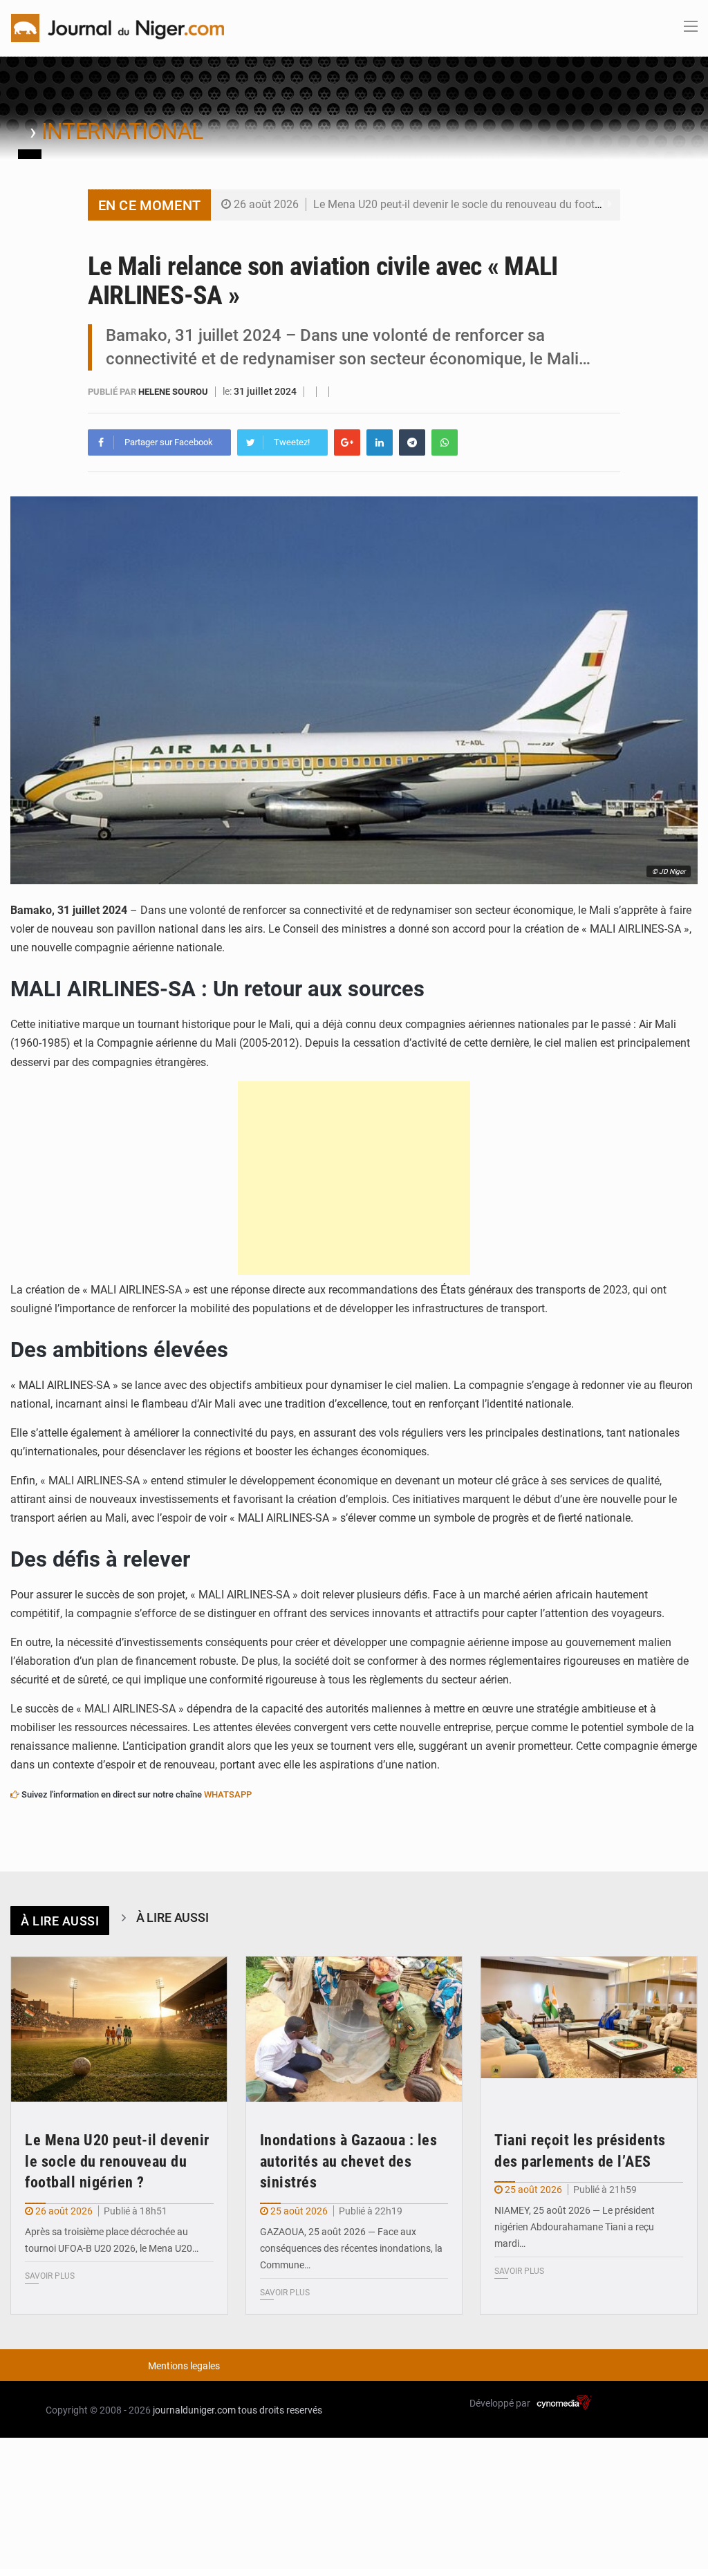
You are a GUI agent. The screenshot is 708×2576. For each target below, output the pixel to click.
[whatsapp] (445, 442)
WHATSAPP (228, 1794)
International (122, 131)
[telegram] (412, 442)
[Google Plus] (347, 442)
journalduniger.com (194, 2410)
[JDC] (118, 27)
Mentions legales (184, 2366)
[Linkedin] (380, 442)
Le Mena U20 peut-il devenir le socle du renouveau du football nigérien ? (488, 204)
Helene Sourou (174, 392)
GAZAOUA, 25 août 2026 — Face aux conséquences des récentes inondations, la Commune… (351, 2248)
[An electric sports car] (119, 2029)
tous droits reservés (280, 2410)
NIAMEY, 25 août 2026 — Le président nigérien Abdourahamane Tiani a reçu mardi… (575, 2227)
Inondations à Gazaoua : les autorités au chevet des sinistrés (349, 2162)
